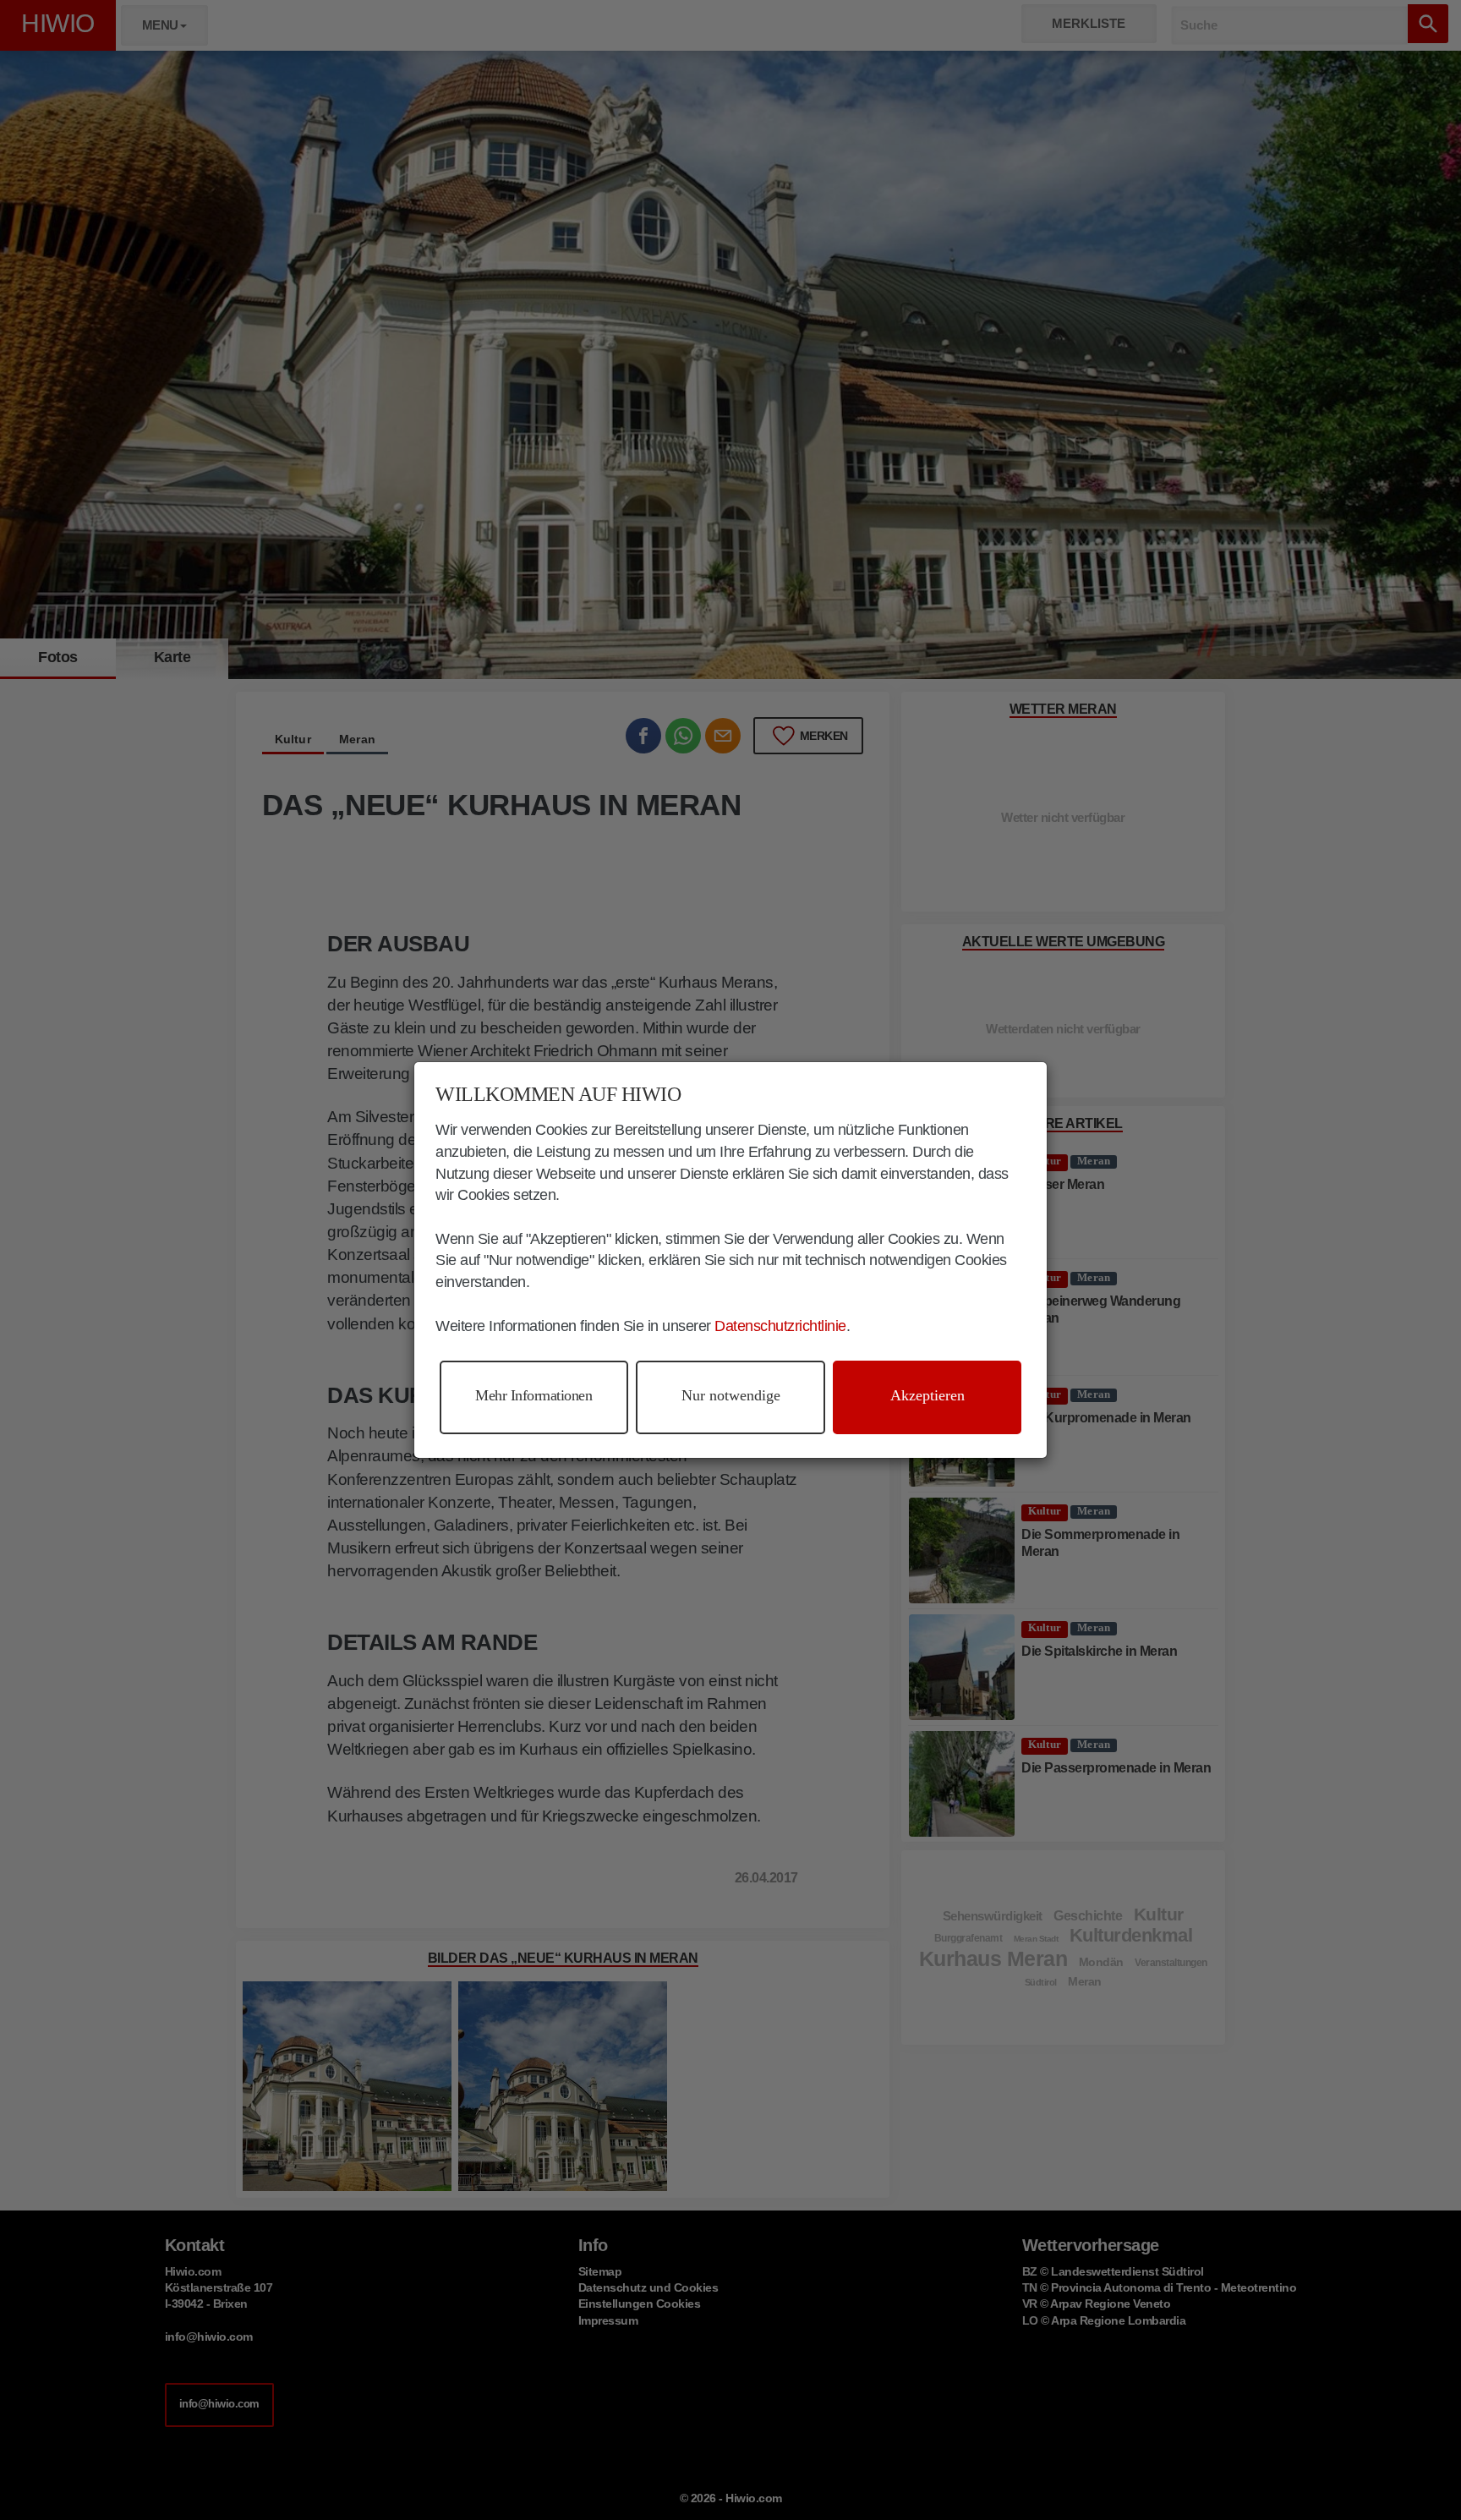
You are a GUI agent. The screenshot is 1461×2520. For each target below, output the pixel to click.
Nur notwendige (731, 1395)
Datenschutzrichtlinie (780, 1326)
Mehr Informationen (534, 1395)
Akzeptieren (927, 1395)
